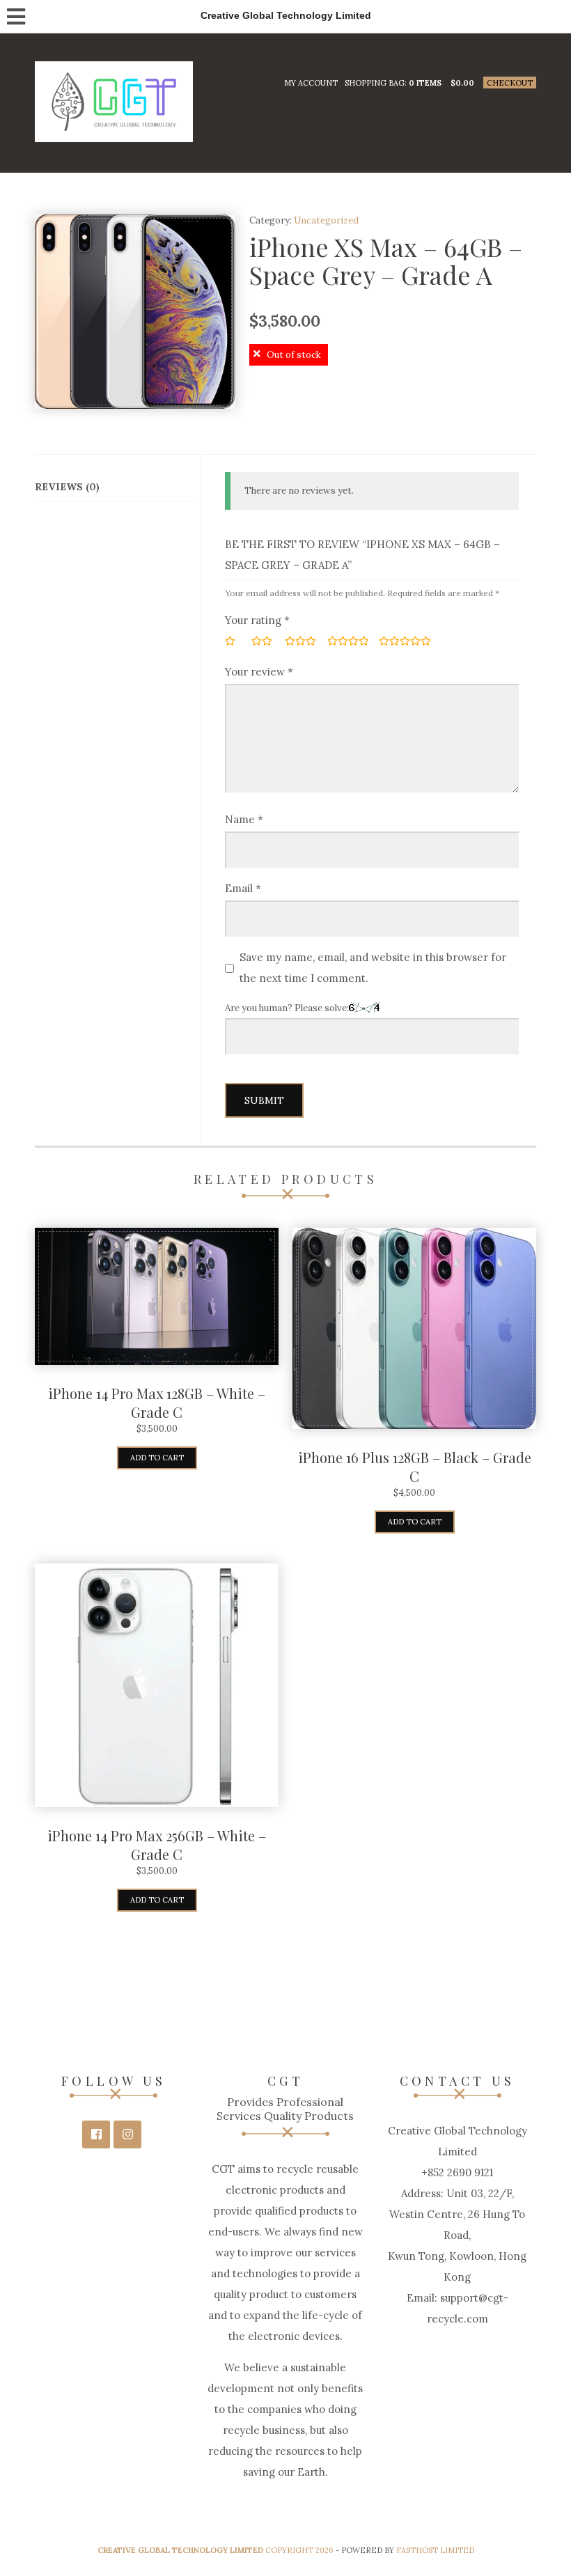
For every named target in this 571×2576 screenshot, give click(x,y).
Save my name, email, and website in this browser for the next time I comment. (373, 968)
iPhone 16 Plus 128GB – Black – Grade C (415, 1467)
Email (243, 888)
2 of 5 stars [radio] (264, 641)
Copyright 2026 (216, 2550)
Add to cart (157, 1458)
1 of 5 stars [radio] (234, 641)
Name (244, 819)
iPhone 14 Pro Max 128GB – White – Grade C (157, 1403)
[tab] (114, 487)
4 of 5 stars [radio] (349, 641)
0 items (425, 83)
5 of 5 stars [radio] (402, 641)
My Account (311, 83)
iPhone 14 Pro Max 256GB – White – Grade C (157, 1845)
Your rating (257, 620)
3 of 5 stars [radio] (302, 641)
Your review (259, 672)
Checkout (510, 83)
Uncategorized (326, 220)
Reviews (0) (67, 487)
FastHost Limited (435, 2550)
